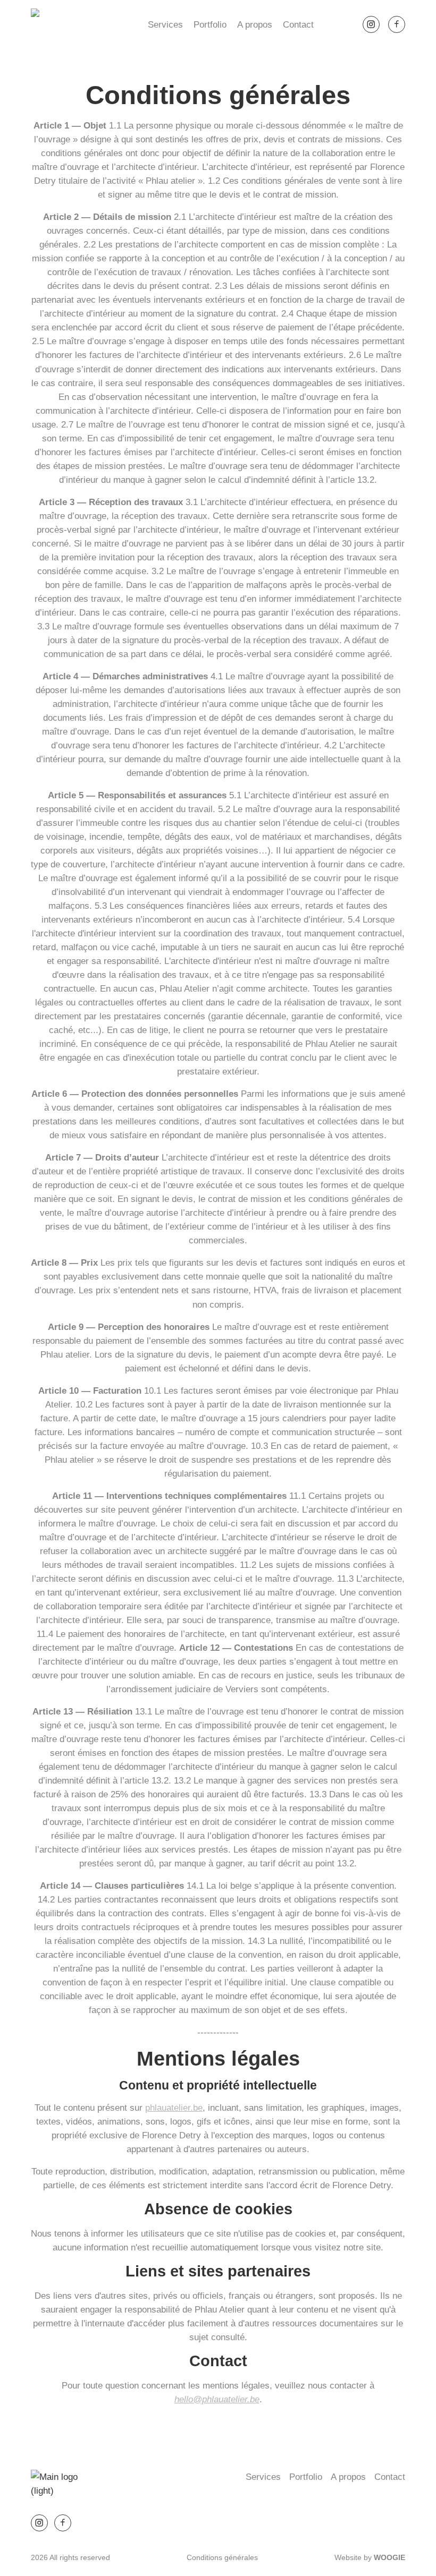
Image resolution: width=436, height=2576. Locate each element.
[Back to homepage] (65, 24)
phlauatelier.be (174, 2108)
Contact (298, 24)
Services (165, 24)
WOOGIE (389, 2558)
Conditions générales (222, 2558)
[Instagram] (371, 24)
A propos (255, 24)
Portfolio (210, 24)
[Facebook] (397, 24)
